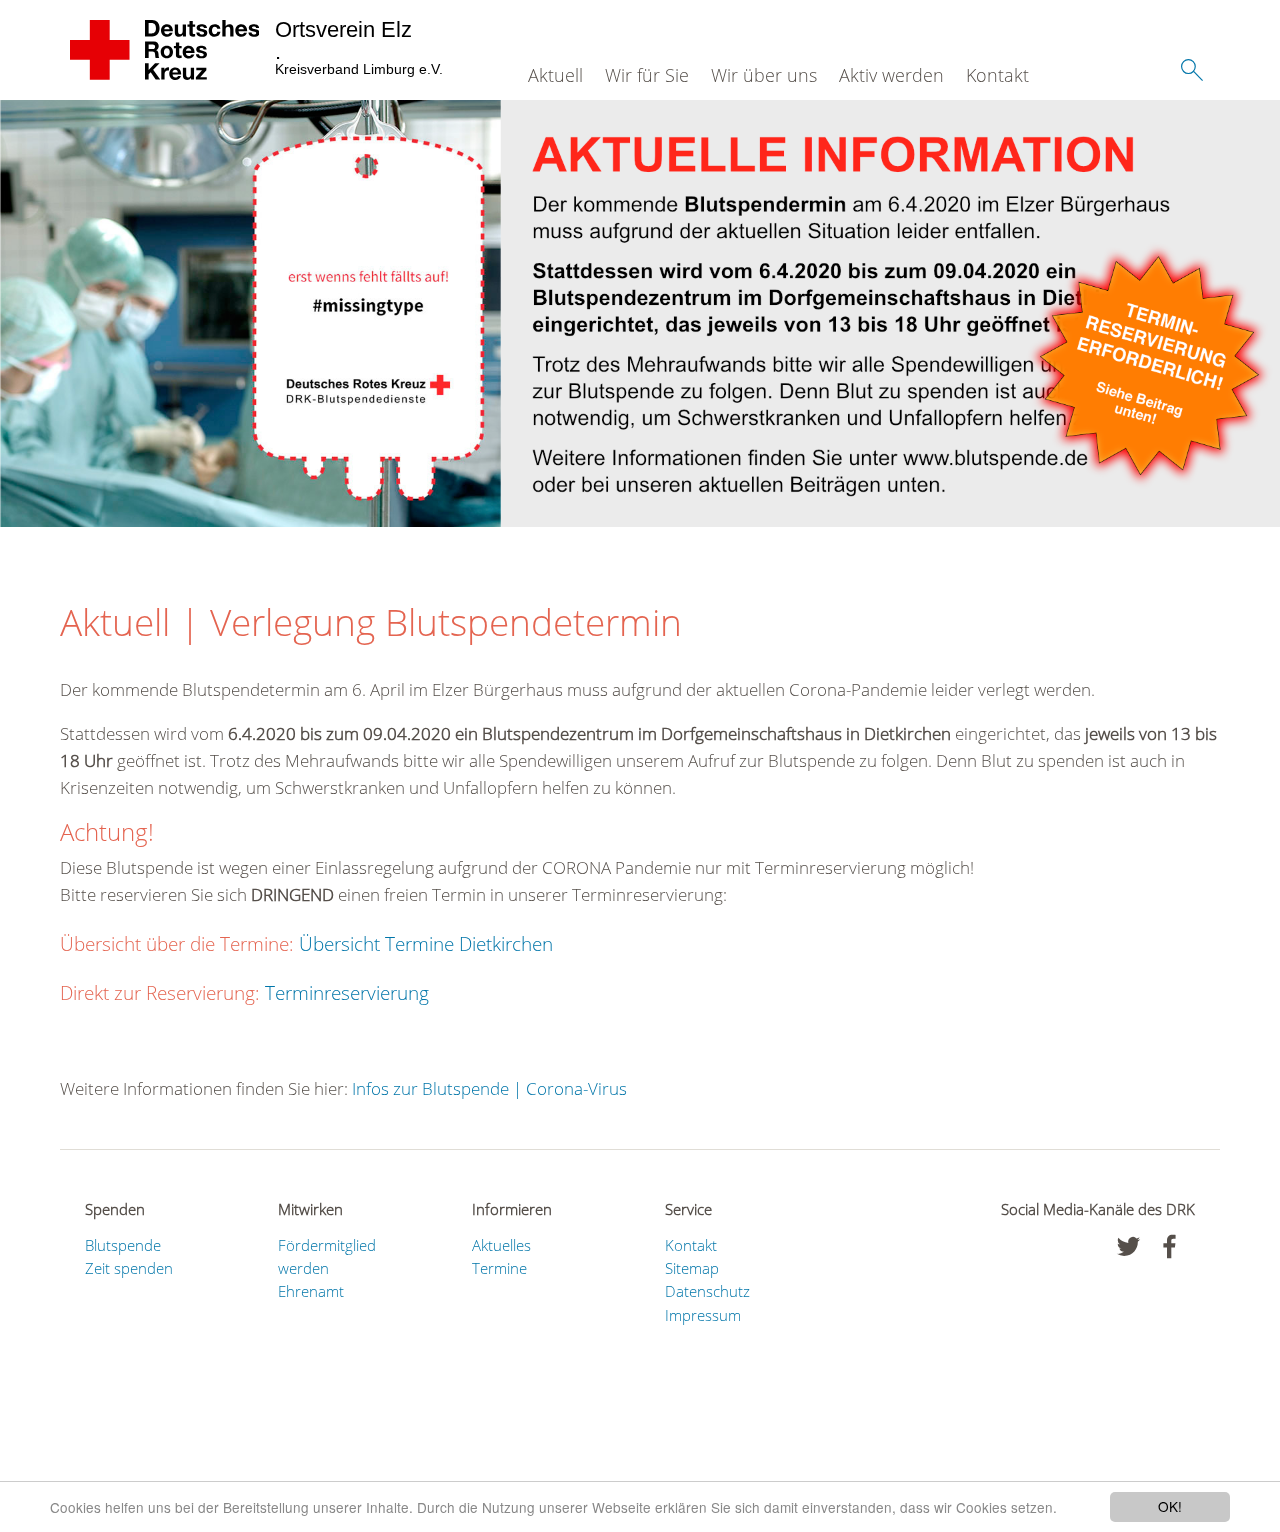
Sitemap (692, 1268)
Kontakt (997, 75)
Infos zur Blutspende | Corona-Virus (489, 1088)
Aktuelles (501, 1245)
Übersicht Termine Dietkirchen (426, 944)
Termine (499, 1268)
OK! (1170, 1506)
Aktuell (555, 75)
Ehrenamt (311, 1291)
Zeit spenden (129, 1268)
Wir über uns (764, 75)
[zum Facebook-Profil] (1169, 1246)
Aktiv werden (891, 75)
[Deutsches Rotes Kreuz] (165, 50)
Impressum (703, 1315)
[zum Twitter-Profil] (1128, 1246)
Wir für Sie (647, 75)
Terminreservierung (347, 993)
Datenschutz (707, 1291)
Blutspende (123, 1245)
